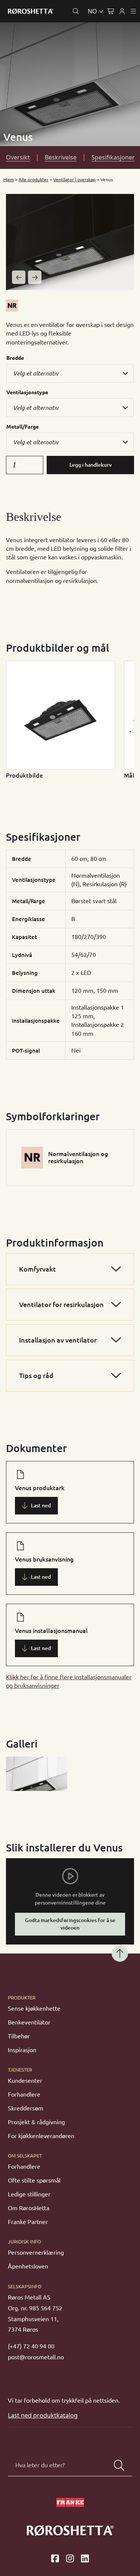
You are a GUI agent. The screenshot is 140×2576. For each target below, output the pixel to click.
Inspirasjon (22, 2050)
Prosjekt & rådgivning (36, 2122)
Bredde (15, 358)
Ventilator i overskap (74, 180)
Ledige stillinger (29, 2194)
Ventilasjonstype (27, 392)
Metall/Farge (23, 427)
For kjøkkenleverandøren (41, 2136)
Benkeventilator (29, 2022)
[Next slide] (35, 277)
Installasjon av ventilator (58, 1340)
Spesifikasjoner (113, 157)
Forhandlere (24, 2094)
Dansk (63, 29)
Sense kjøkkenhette (34, 2008)
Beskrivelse (61, 157)
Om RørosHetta (29, 2208)
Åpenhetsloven (28, 2266)
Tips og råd (36, 1375)
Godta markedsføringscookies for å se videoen (70, 1924)
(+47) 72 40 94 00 (31, 2346)
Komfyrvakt (38, 1269)
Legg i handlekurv (91, 465)
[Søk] (119, 2465)
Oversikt (18, 157)
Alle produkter (34, 180)
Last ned (41, 1505)
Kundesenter (25, 2081)
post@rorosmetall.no (36, 2357)
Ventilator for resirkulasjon (61, 1304)
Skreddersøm (26, 2108)
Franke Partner (28, 2222)
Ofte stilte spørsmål (34, 2180)
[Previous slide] (19, 277)
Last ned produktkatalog (43, 2415)
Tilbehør (19, 2036)
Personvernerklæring (36, 2252)
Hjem (9, 180)
